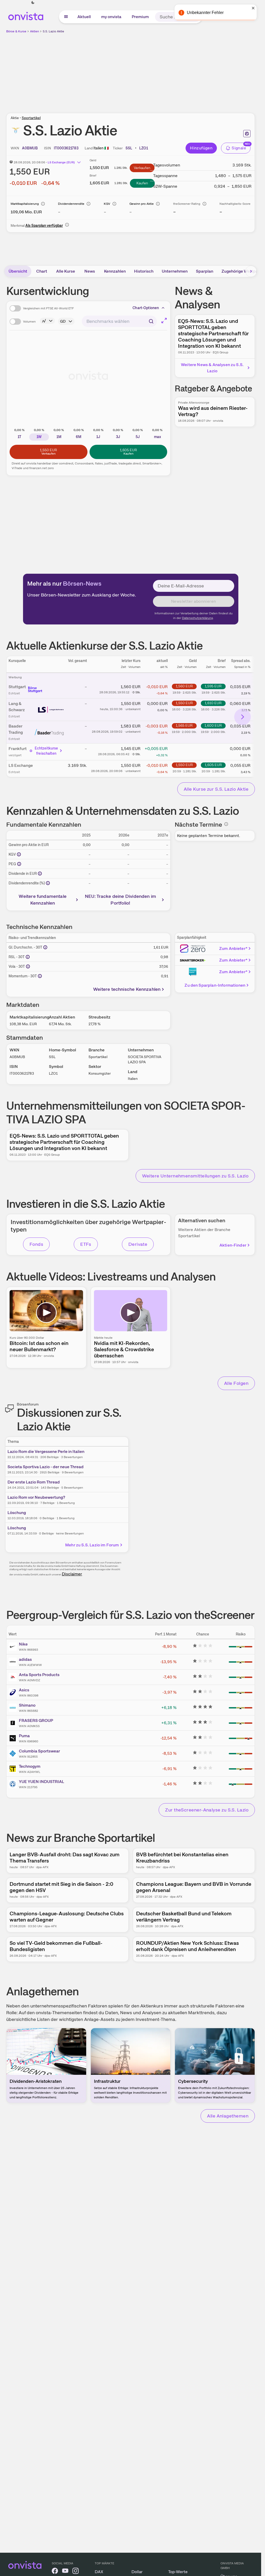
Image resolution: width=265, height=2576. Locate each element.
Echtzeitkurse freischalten (46, 751)
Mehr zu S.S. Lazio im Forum (92, 1545)
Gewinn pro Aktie (142, 204)
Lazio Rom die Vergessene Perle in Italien (46, 1451)
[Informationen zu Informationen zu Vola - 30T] (28, 966)
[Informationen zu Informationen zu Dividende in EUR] (40, 874)
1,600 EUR (213, 725)
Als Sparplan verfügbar (44, 225)
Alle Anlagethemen (228, 2116)
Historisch (144, 271)
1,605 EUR (213, 765)
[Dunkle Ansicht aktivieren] (33, 3)
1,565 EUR (184, 725)
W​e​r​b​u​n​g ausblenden (175, 70)
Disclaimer (72, 1574)
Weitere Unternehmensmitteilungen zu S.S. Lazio (195, 1176)
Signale (239, 148)
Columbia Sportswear (39, 1751)
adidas (25, 1659)
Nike (23, 1644)
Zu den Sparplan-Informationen (215, 985)
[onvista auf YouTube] (65, 2572)
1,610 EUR (213, 703)
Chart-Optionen (146, 308)
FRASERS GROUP (36, 1720)
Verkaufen (142, 168)
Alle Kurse (66, 271)
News (90, 271)
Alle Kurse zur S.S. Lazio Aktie (216, 789)
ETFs (86, 1244)
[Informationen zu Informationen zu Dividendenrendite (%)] (48, 883)
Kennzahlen (115, 271)
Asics (24, 1690)
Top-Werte (178, 2572)
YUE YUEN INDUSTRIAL (42, 1782)
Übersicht (18, 271)
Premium (140, 17)
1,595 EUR (213, 686)
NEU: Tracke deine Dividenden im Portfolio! (121, 900)
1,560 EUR (184, 686)
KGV (107, 204)
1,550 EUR (184, 703)
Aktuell (84, 17)
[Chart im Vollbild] (164, 321)
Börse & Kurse (16, 31)
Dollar (137, 2572)
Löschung (17, 1513)
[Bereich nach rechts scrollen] (251, 271)
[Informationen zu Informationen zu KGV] (19, 854)
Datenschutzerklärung (197, 618)
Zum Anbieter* (233, 948)
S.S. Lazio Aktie (53, 31)
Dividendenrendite (71, 204)
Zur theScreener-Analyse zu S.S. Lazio (207, 1810)
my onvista (111, 17)
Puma (24, 1736)
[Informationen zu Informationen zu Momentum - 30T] (40, 976)
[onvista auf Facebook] (55, 2572)
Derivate (138, 1244)
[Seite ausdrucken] (247, 134)
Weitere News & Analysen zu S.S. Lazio (212, 368)
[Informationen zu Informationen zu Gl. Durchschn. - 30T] (45, 947)
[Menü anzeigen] (66, 17)
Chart (42, 271)
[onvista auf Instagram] (76, 2572)
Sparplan (205, 271)
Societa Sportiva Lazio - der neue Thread (46, 1467)
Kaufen (142, 183)
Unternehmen (175, 271)
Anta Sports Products (39, 1675)
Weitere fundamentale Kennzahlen (43, 900)
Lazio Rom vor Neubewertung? (36, 1497)
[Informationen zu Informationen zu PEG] (19, 864)
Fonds (36, 1244)
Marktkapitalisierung (25, 204)
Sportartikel (31, 118)
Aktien (35, 31)
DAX (99, 2572)
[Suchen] (196, 17)
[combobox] (119, 321)
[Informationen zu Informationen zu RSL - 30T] (28, 957)
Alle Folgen (236, 1383)
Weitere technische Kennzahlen (127, 989)
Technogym (30, 1766)
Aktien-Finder (233, 1245)
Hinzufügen (201, 148)
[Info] (43, 204)
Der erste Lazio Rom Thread (34, 1482)
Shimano (27, 1705)
